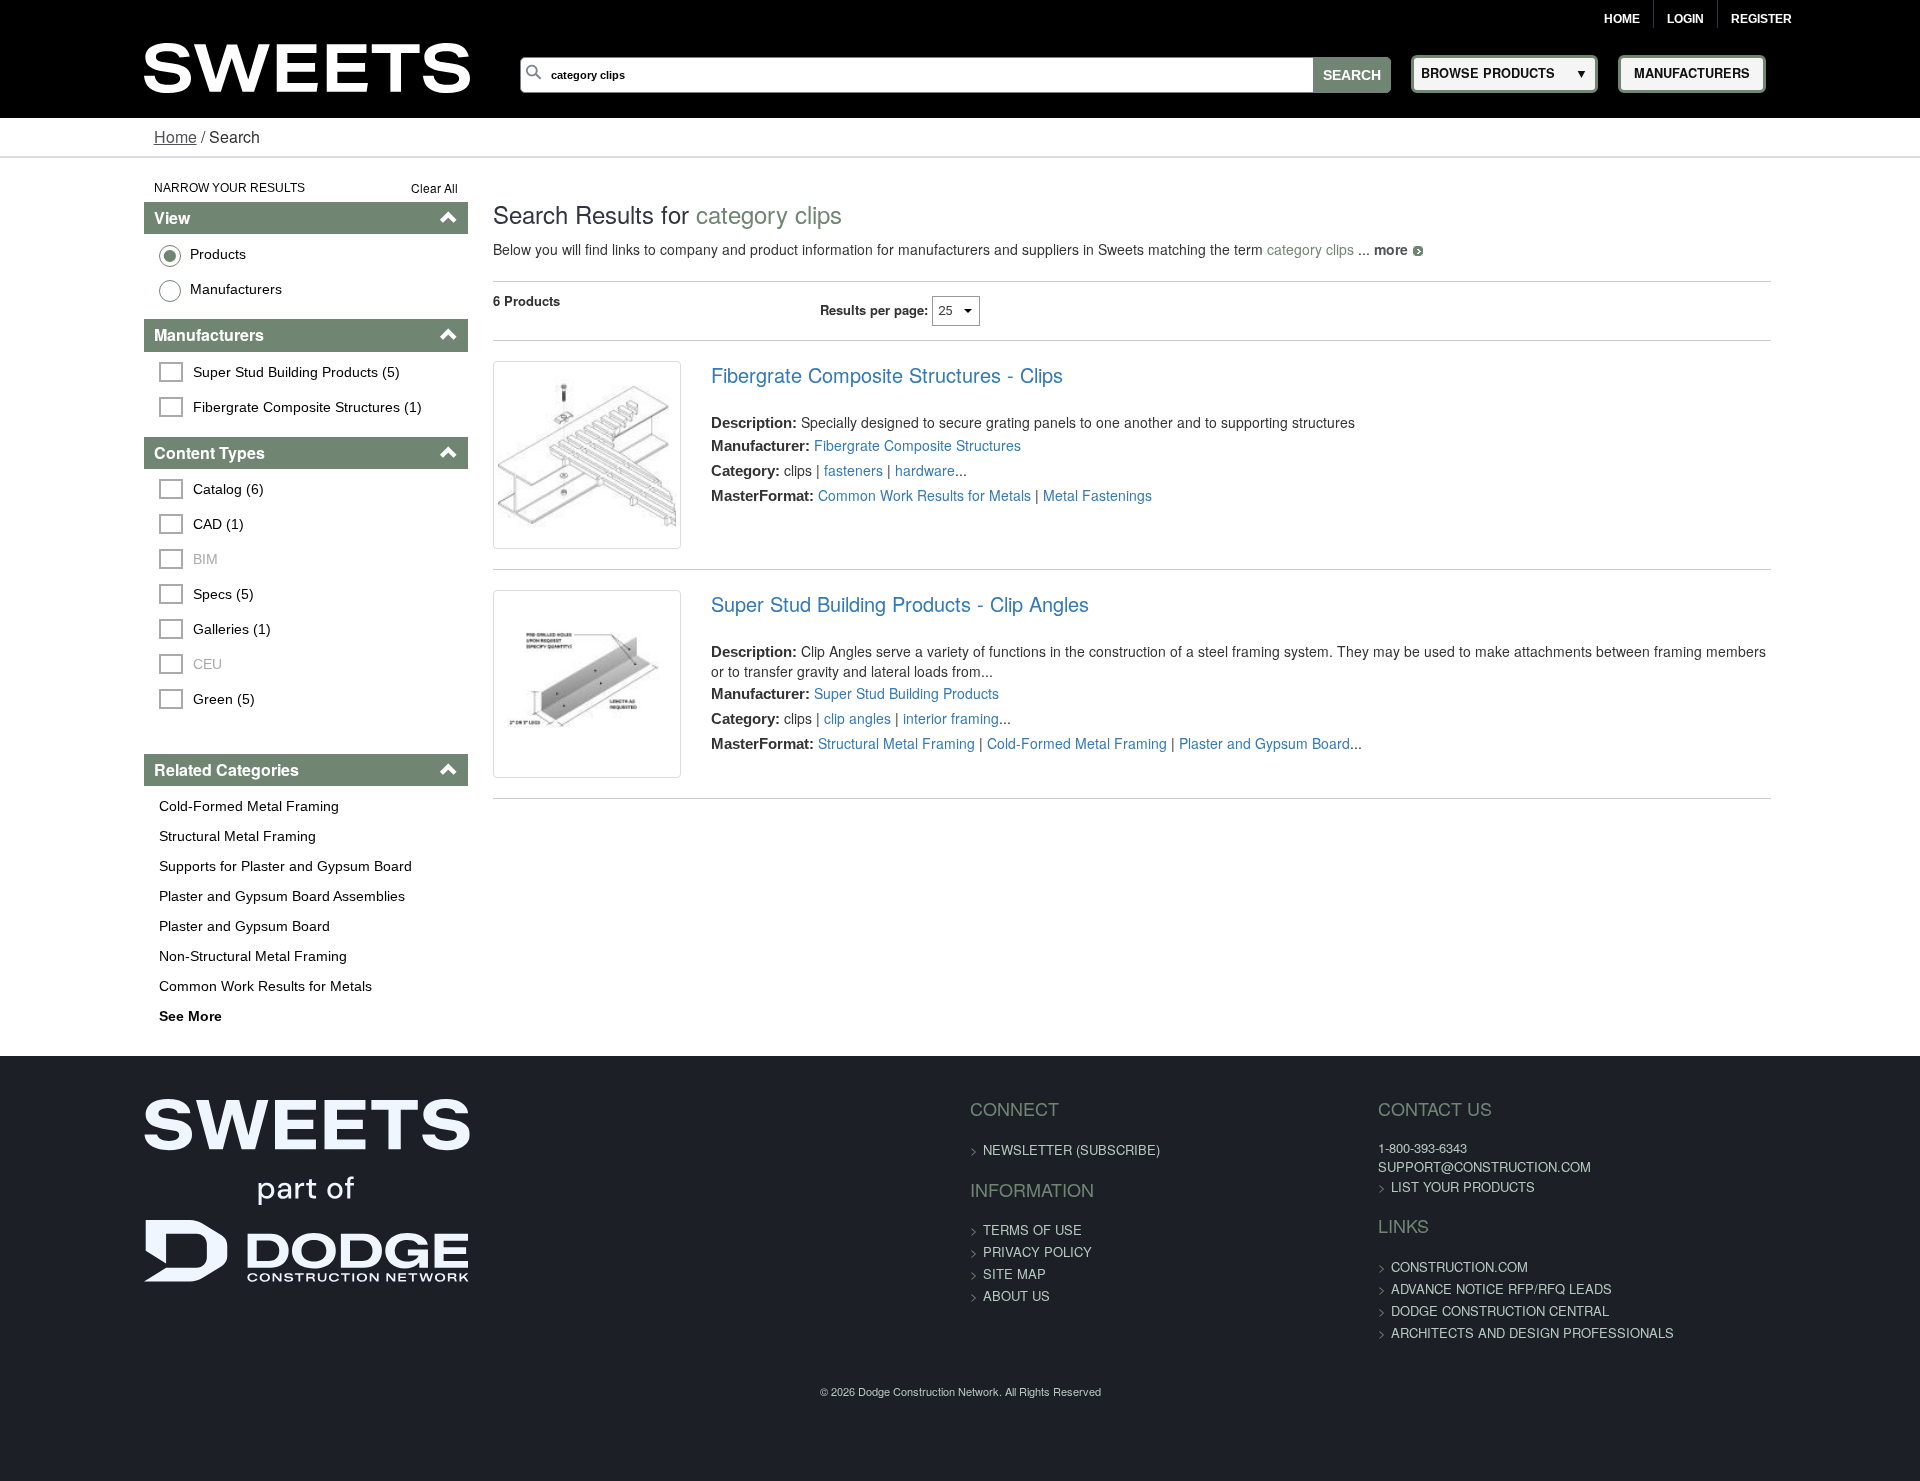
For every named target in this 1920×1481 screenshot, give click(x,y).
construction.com (1307, 1266)
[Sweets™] (307, 64)
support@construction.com (1332, 1166)
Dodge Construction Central (1348, 1310)
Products (93, 254)
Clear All (358, 187)
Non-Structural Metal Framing (128, 956)
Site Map (1014, 1273)
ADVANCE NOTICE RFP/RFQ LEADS (1349, 1288)
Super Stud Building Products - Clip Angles (858, 638)
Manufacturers (111, 289)
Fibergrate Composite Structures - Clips (845, 375)
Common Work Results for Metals (140, 986)
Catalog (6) (106, 489)
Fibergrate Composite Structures (875, 445)
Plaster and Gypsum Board (119, 926)
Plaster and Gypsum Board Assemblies (157, 896)
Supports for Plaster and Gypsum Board (160, 866)
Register (1761, 19)
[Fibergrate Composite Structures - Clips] (527, 471)
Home (1622, 19)
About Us (1016, 1295)
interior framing (909, 752)
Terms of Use (1032, 1229)
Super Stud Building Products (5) (174, 372)
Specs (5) (101, 594)
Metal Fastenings (1055, 495)
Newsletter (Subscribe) (1071, 1149)
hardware (883, 470)
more (1315, 249)
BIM (83, 559)
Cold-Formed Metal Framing (124, 806)
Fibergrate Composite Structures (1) (185, 407)
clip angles (815, 752)
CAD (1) (96, 524)
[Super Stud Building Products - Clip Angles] (527, 734)
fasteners (811, 470)
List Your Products (1311, 1186)
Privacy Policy (1037, 1251)
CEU (85, 664)
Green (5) (102, 699)
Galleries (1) (110, 629)
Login (1685, 19)
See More (65, 1016)
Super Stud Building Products (864, 727)
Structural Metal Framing (112, 836)
